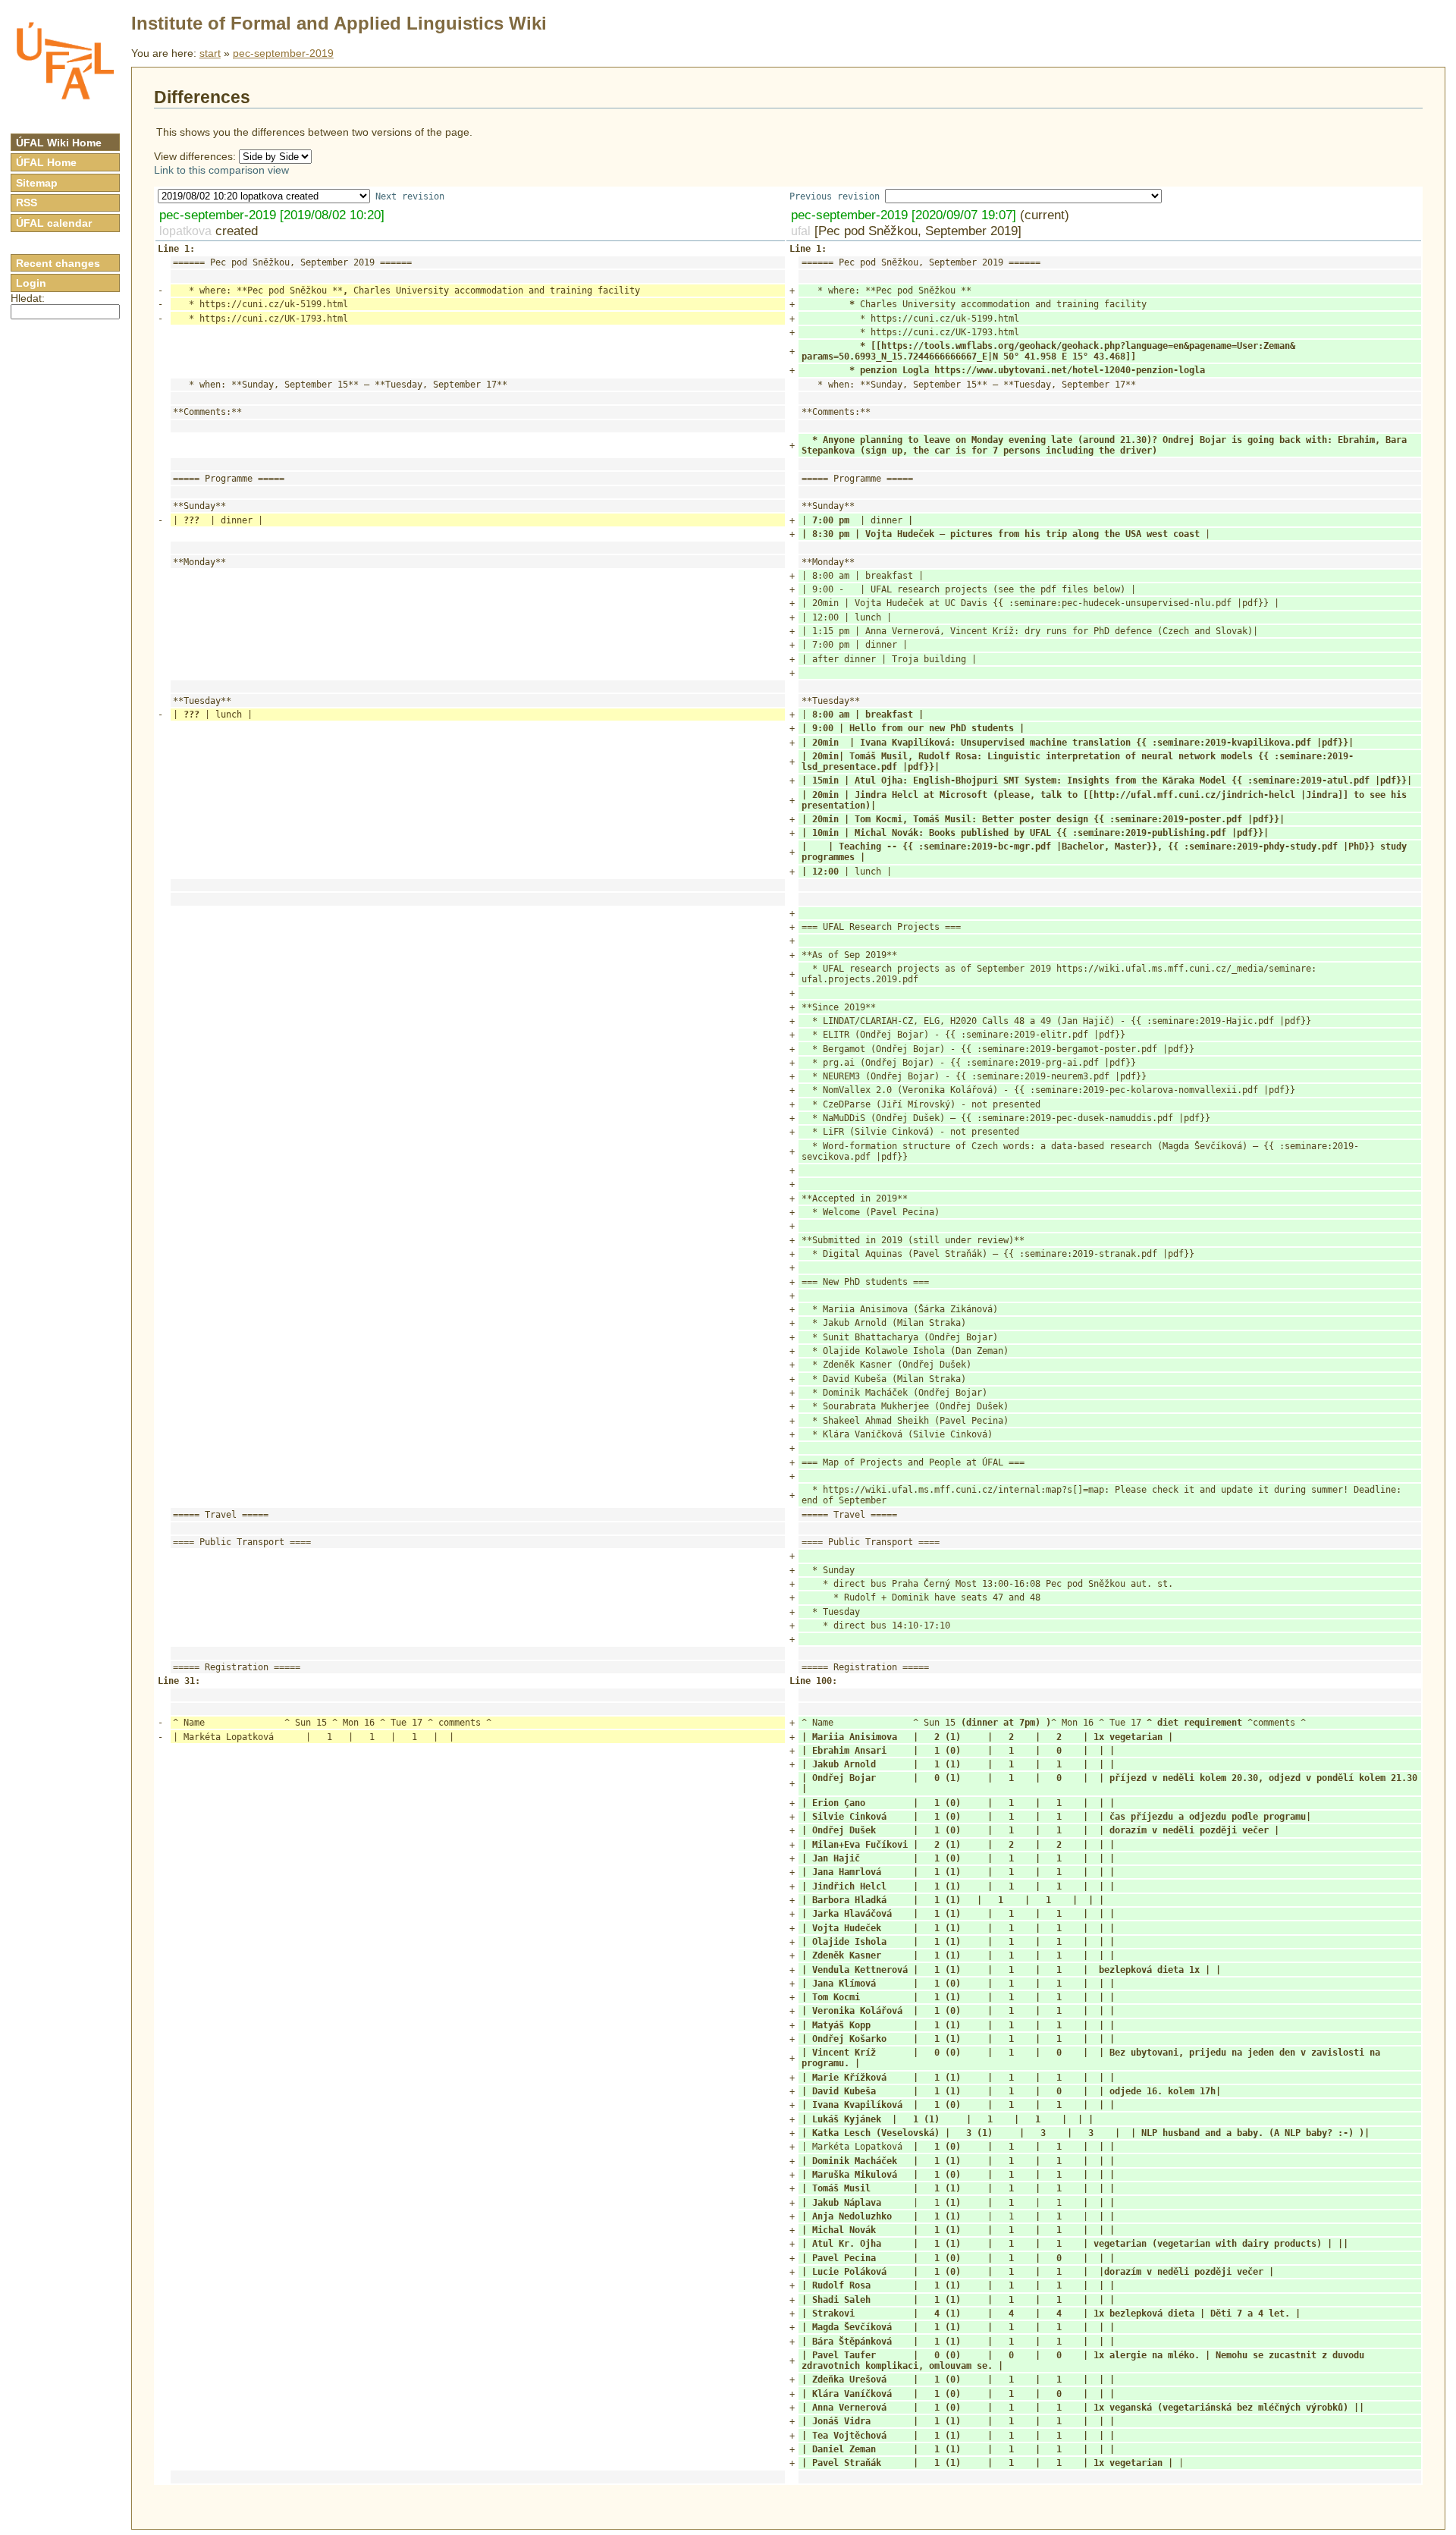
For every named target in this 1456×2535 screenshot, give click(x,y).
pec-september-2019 (283, 53)
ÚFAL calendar (54, 223)
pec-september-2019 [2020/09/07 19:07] (904, 215)
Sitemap (37, 183)
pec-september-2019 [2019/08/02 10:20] (272, 215)
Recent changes (58, 263)
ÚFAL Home (46, 162)
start (210, 53)
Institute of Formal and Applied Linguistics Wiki (339, 23)
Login (31, 283)
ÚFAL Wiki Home (59, 143)
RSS (27, 203)
